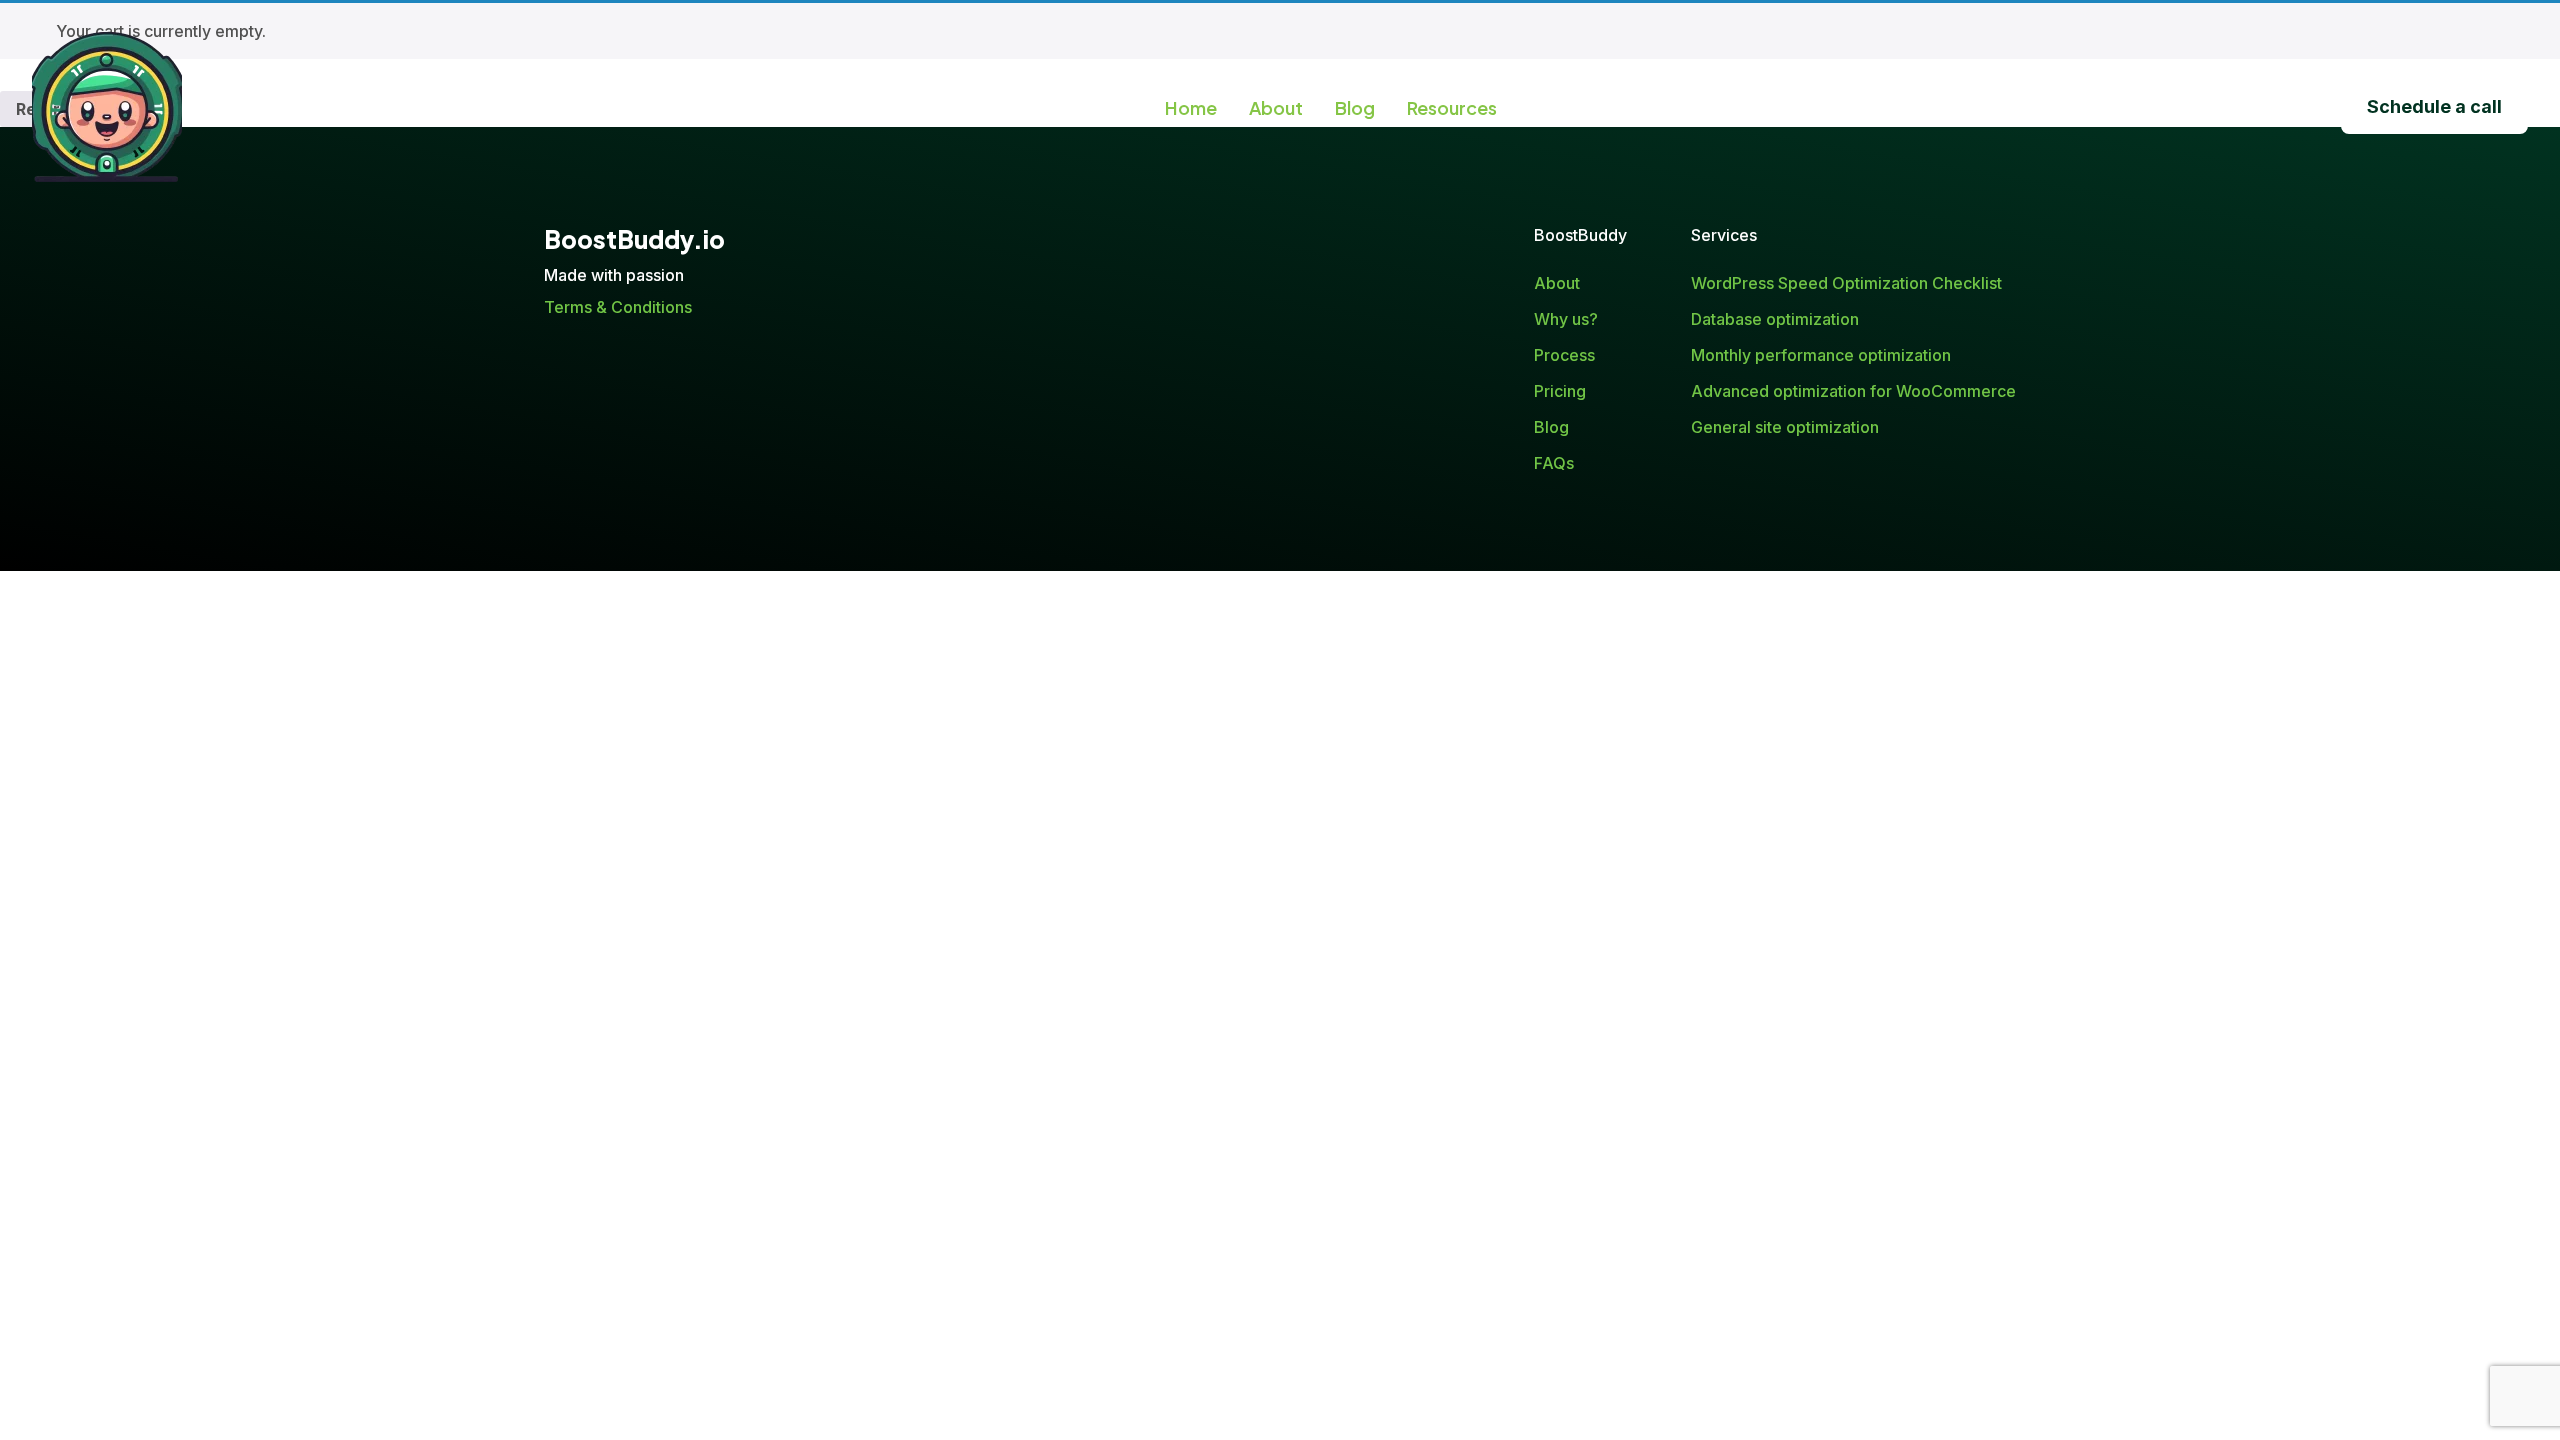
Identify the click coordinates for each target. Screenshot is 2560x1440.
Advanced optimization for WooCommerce (1853, 391)
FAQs (1554, 463)
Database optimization (1775, 319)
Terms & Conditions (618, 307)
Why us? (1566, 319)
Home (1191, 107)
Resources (1452, 107)
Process (1564, 355)
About (1276, 107)
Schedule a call (2434, 106)
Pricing (1560, 391)
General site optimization (1785, 427)
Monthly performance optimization (1821, 355)
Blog (1355, 107)
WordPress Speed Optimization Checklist (1846, 283)
